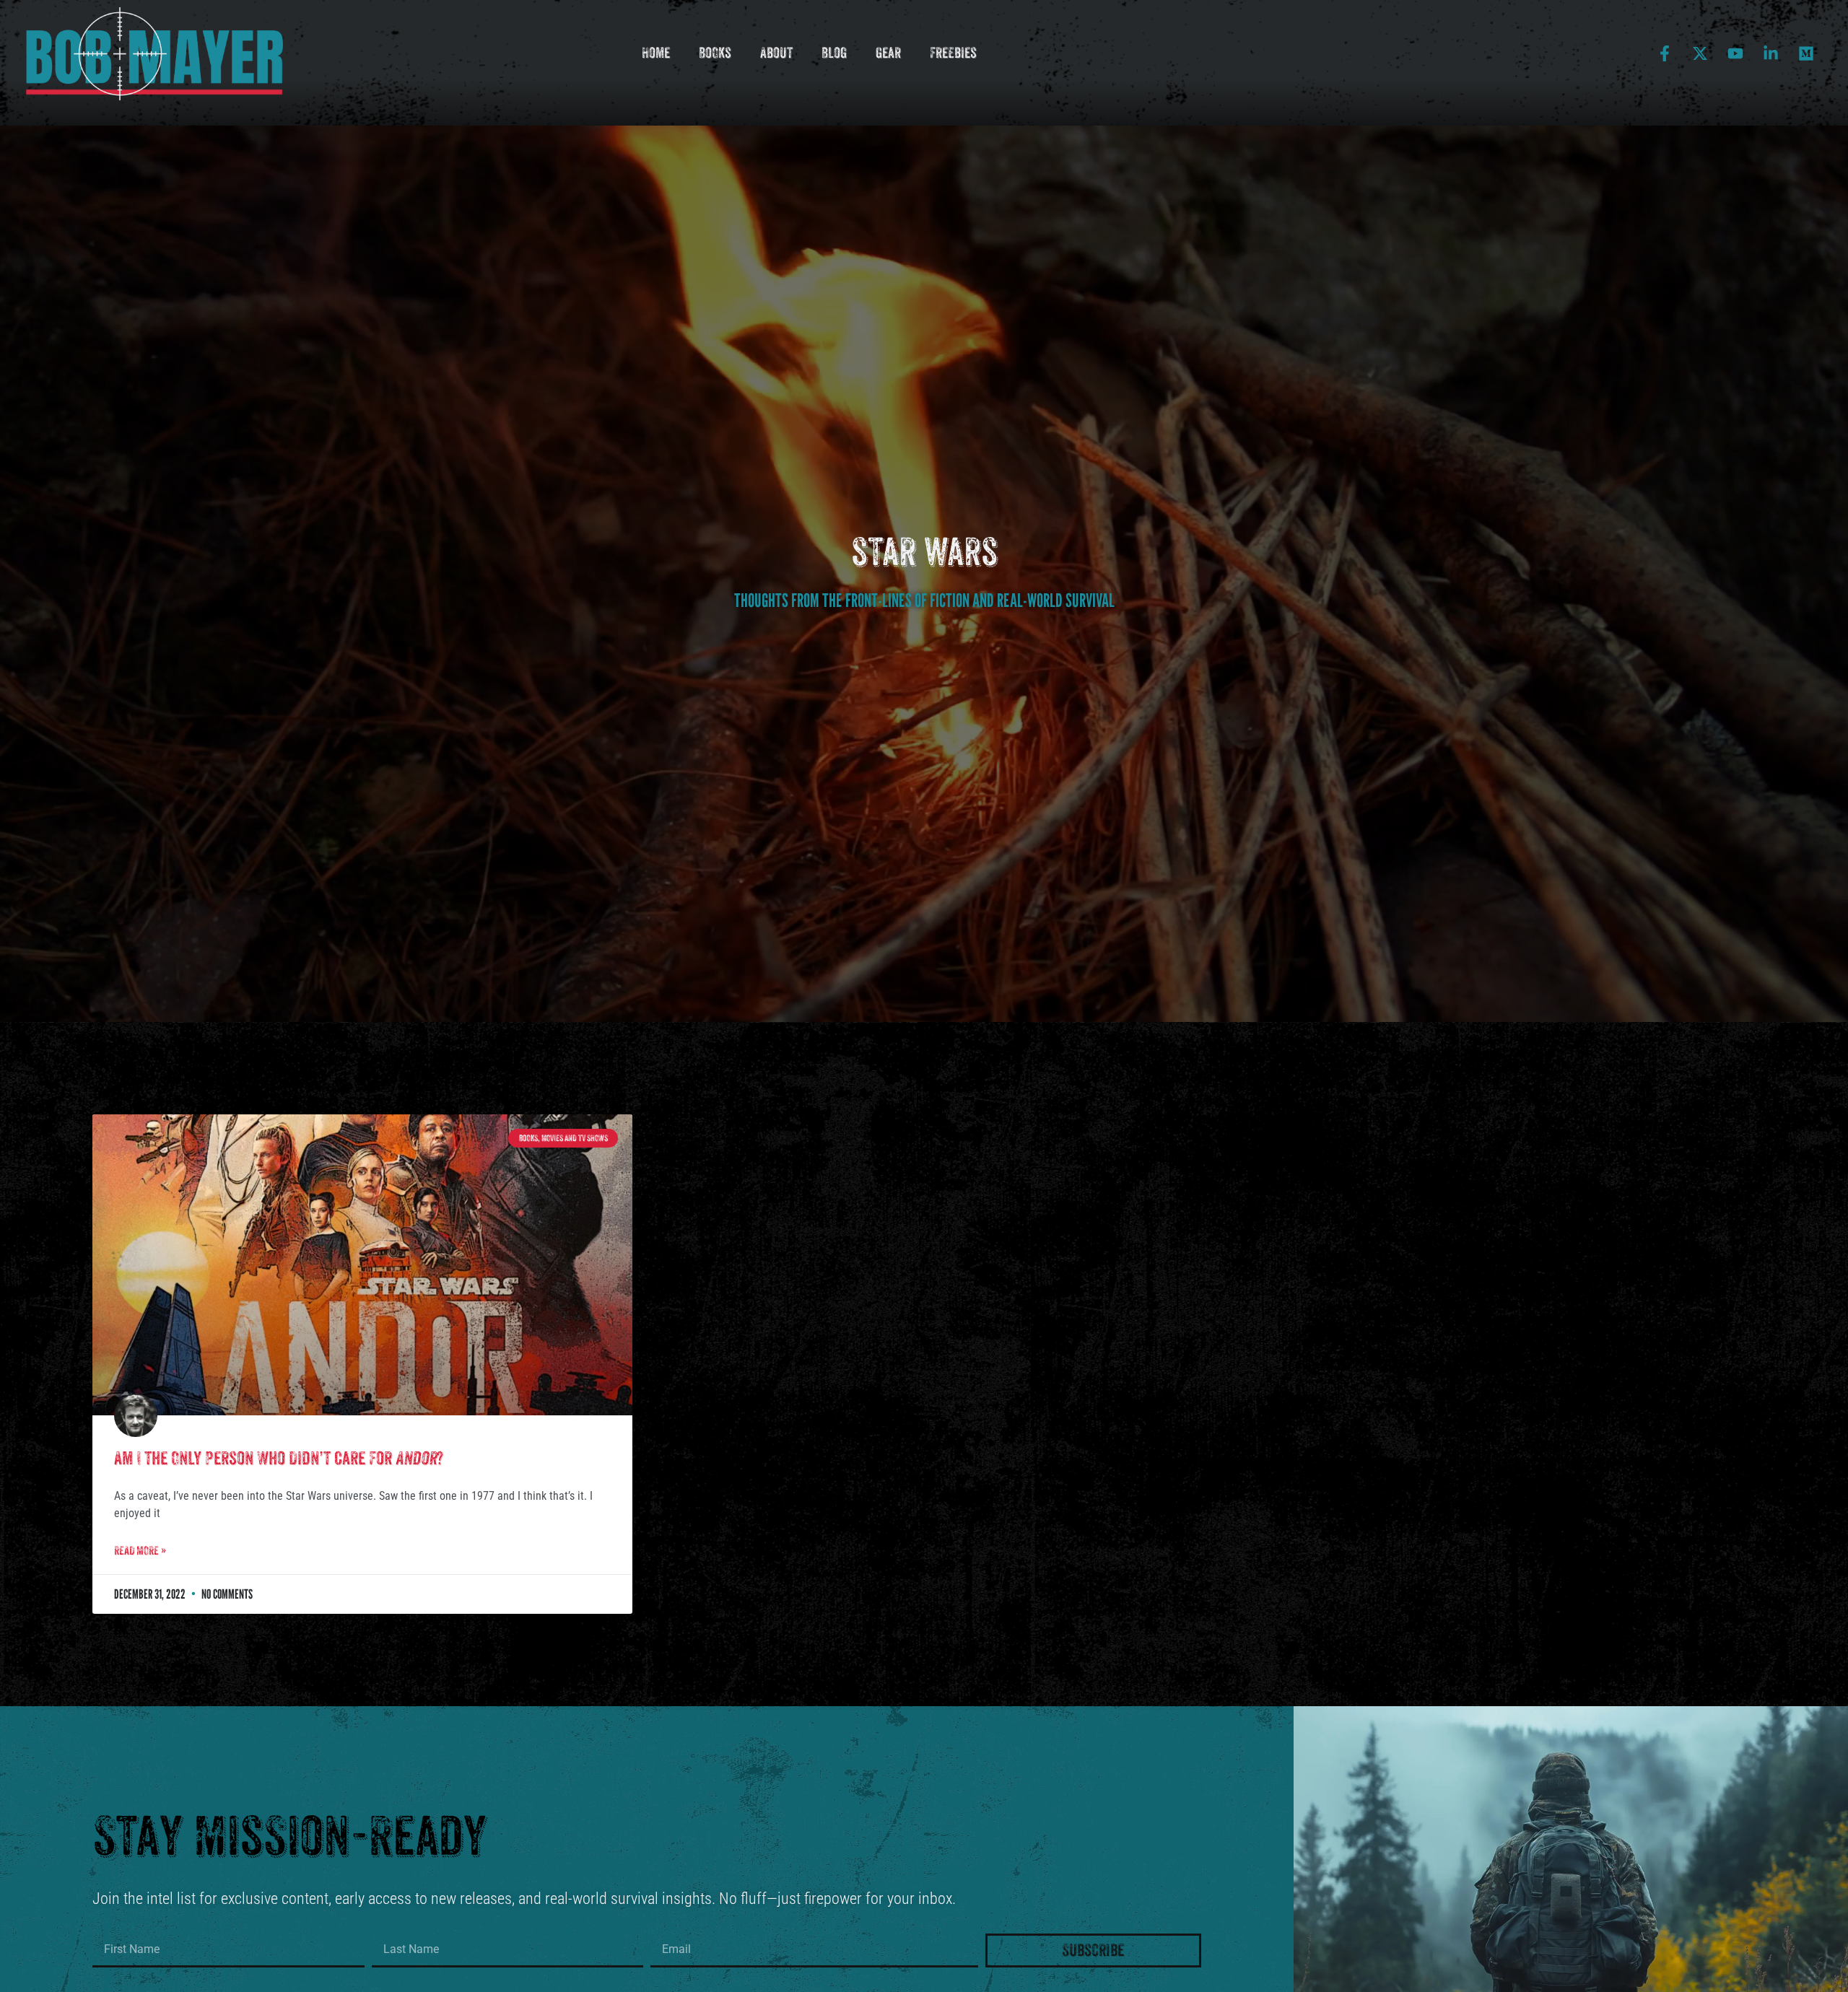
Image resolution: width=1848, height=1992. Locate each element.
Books (715, 53)
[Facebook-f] (1665, 53)
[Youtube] (1735, 53)
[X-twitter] (1700, 53)
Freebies (953, 53)
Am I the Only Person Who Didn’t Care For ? (279, 1458)
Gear (888, 53)
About (776, 53)
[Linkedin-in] (1771, 53)
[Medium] (1806, 53)
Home (656, 53)
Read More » (140, 1551)
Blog (834, 53)
